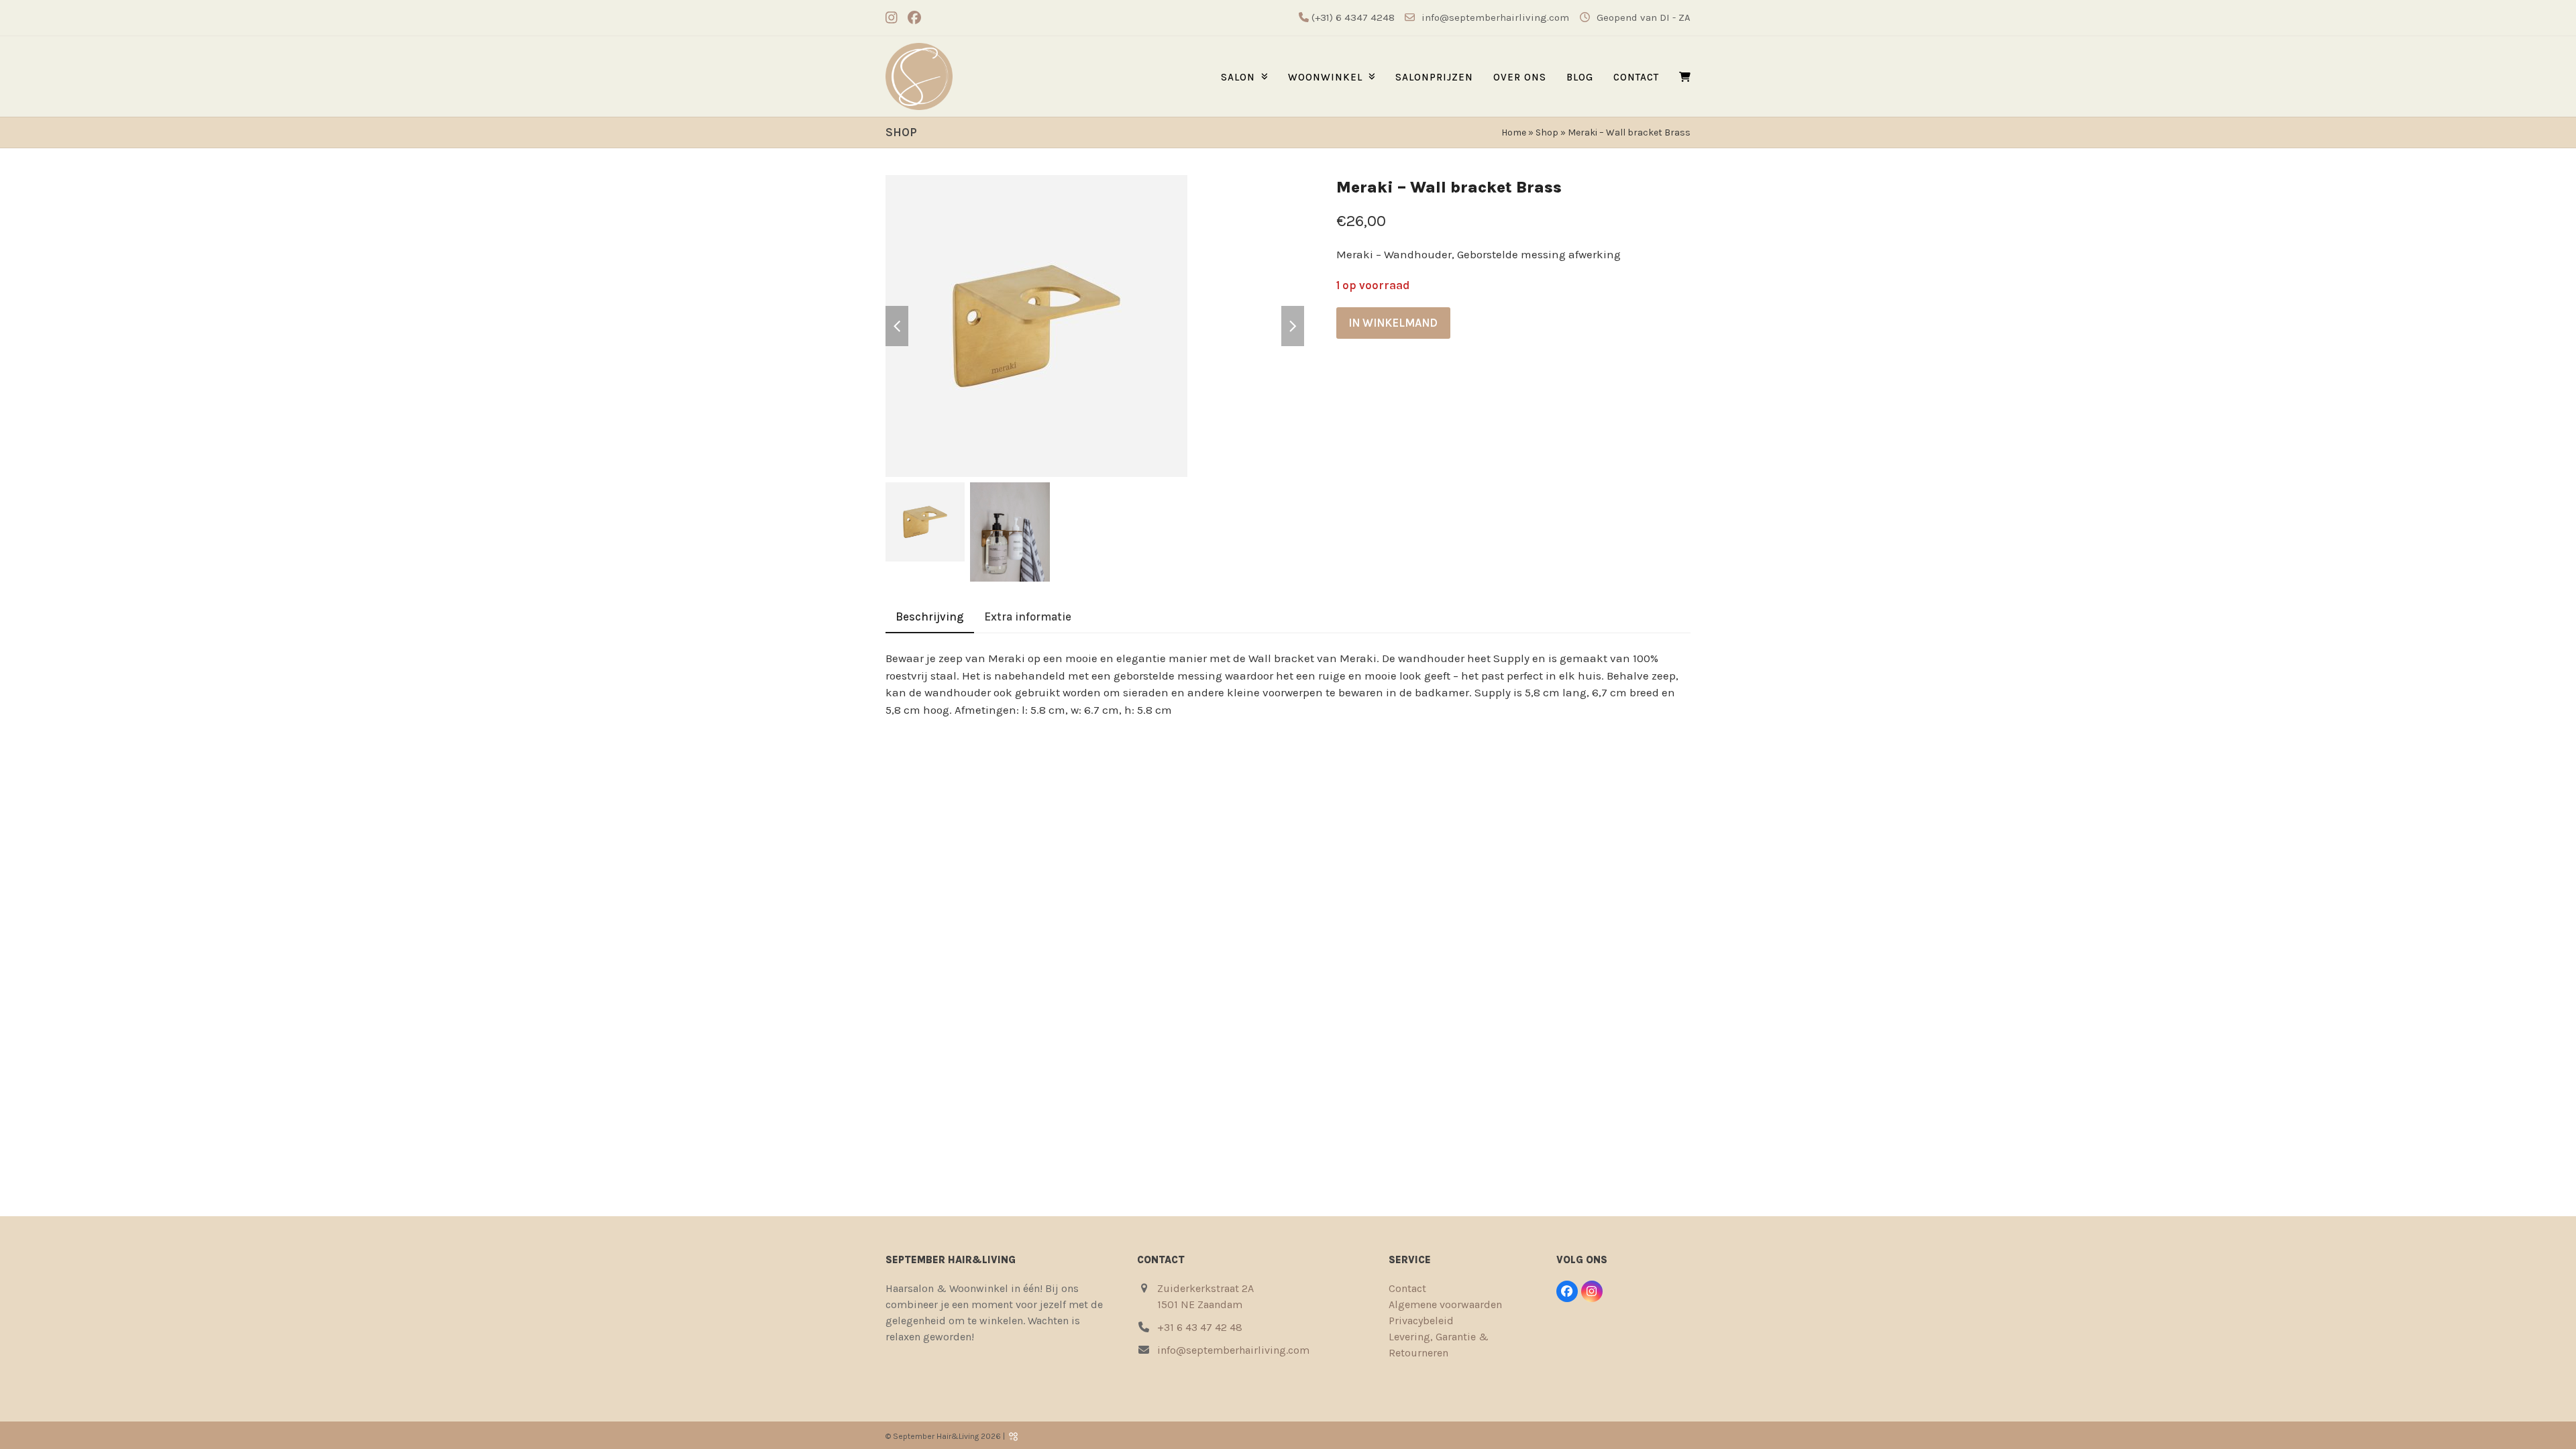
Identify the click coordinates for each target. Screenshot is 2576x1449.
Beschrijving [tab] (930, 616)
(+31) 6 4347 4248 (1352, 17)
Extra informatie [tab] (1028, 616)
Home (1514, 132)
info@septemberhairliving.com (1495, 17)
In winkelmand (1393, 323)
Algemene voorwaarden (1445, 1304)
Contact (1407, 1288)
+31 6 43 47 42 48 (1200, 1327)
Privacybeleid (1421, 1321)
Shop (1547, 132)
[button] (1685, 77)
